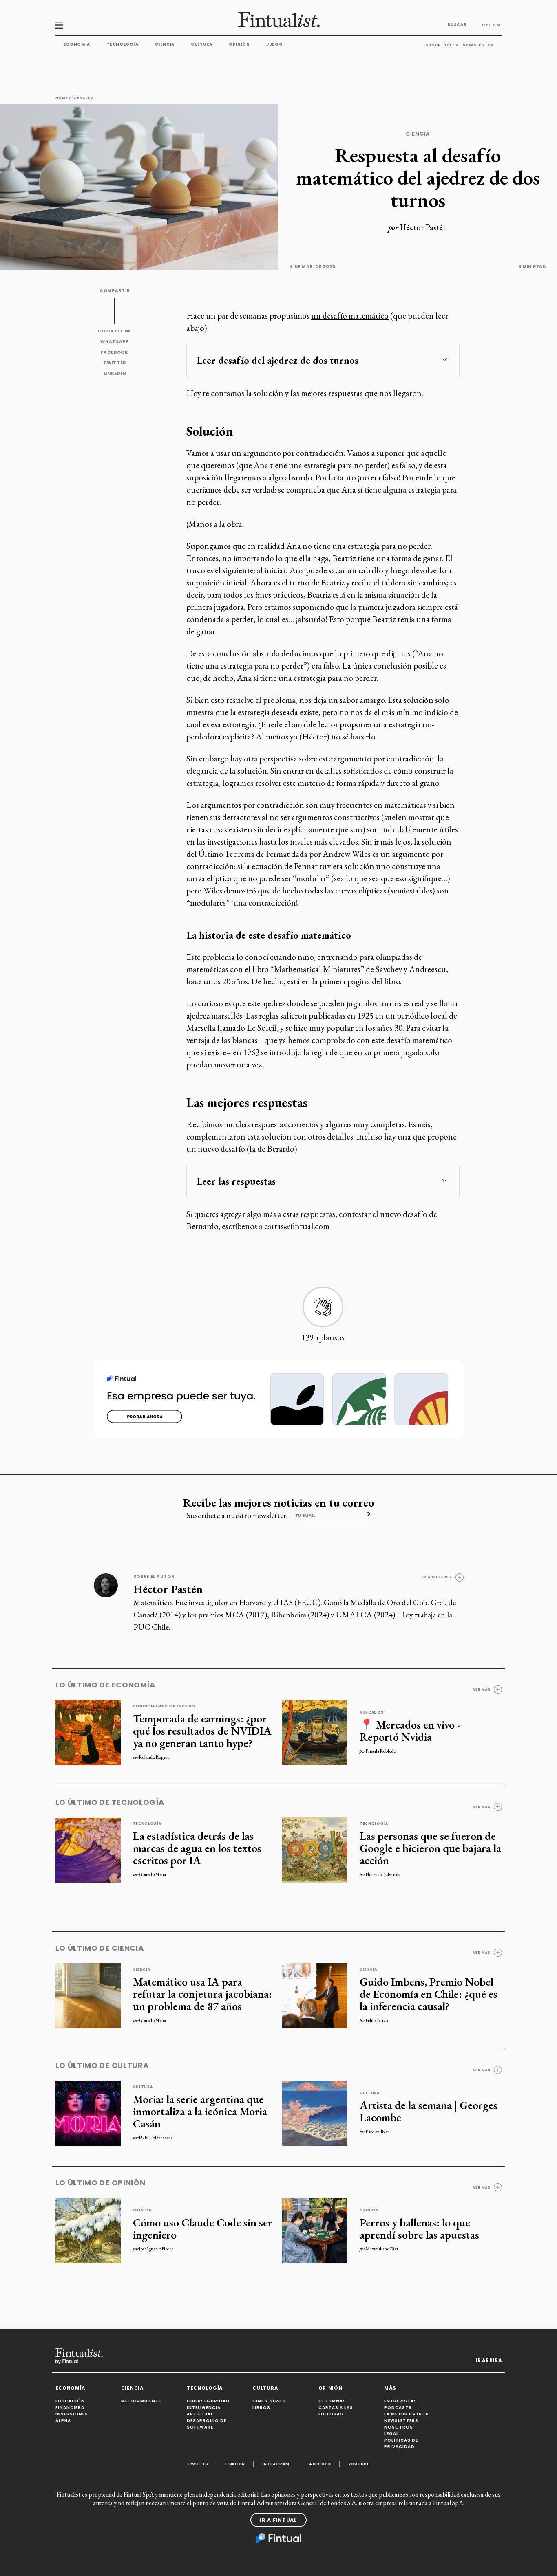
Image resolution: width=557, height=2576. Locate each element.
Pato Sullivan (378, 2132)
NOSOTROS (399, 2427)
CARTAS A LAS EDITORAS (336, 2411)
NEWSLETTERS (401, 2421)
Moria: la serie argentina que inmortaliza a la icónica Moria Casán (200, 2111)
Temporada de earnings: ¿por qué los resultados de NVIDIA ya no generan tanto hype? (202, 1731)
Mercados (372, 1712)
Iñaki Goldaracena (156, 2138)
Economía (77, 44)
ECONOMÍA (71, 2388)
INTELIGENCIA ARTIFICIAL (204, 2411)
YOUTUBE (359, 2464)
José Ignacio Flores (156, 2249)
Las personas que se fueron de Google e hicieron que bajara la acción (430, 1848)
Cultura (202, 44)
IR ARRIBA (488, 2360)
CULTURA (265, 2388)
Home (62, 98)
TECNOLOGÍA (205, 2388)
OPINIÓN (330, 2388)
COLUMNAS (332, 2401)
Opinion (143, 2210)
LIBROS (261, 2408)
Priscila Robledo (381, 1751)
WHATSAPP (115, 342)
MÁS (390, 2388)
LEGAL (391, 2434)
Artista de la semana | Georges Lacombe (429, 2111)
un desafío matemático (350, 316)
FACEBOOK (115, 352)
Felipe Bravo (377, 2020)
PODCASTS (398, 2408)
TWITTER (115, 363)
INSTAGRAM (276, 2464)
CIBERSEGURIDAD (208, 2401)
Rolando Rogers (154, 1757)
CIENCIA (132, 2388)
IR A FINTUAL (278, 2520)
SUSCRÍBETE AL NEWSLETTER (460, 45)
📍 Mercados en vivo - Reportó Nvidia (410, 1731)
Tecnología (123, 44)
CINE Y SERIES (269, 2401)
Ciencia (165, 44)
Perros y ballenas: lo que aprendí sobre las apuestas (419, 2228)
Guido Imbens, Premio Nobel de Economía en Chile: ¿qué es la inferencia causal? (429, 1994)
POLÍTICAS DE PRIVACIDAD (401, 2443)
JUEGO (275, 44)
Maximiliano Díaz (382, 2249)
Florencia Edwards (383, 1874)
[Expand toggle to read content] (444, 359)
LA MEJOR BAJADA (406, 2414)
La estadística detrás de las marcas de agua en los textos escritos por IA (197, 1848)
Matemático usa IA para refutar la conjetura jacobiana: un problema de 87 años (202, 1994)
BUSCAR (457, 25)
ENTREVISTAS (401, 2401)
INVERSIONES (72, 2414)
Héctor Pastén (424, 227)
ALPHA (63, 2421)
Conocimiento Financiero (164, 1706)
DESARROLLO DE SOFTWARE (207, 2424)
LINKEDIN (115, 373)
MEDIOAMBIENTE (141, 2401)
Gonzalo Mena (153, 1874)
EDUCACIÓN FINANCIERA (70, 2404)
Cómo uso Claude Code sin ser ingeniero (203, 2228)
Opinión (239, 44)
